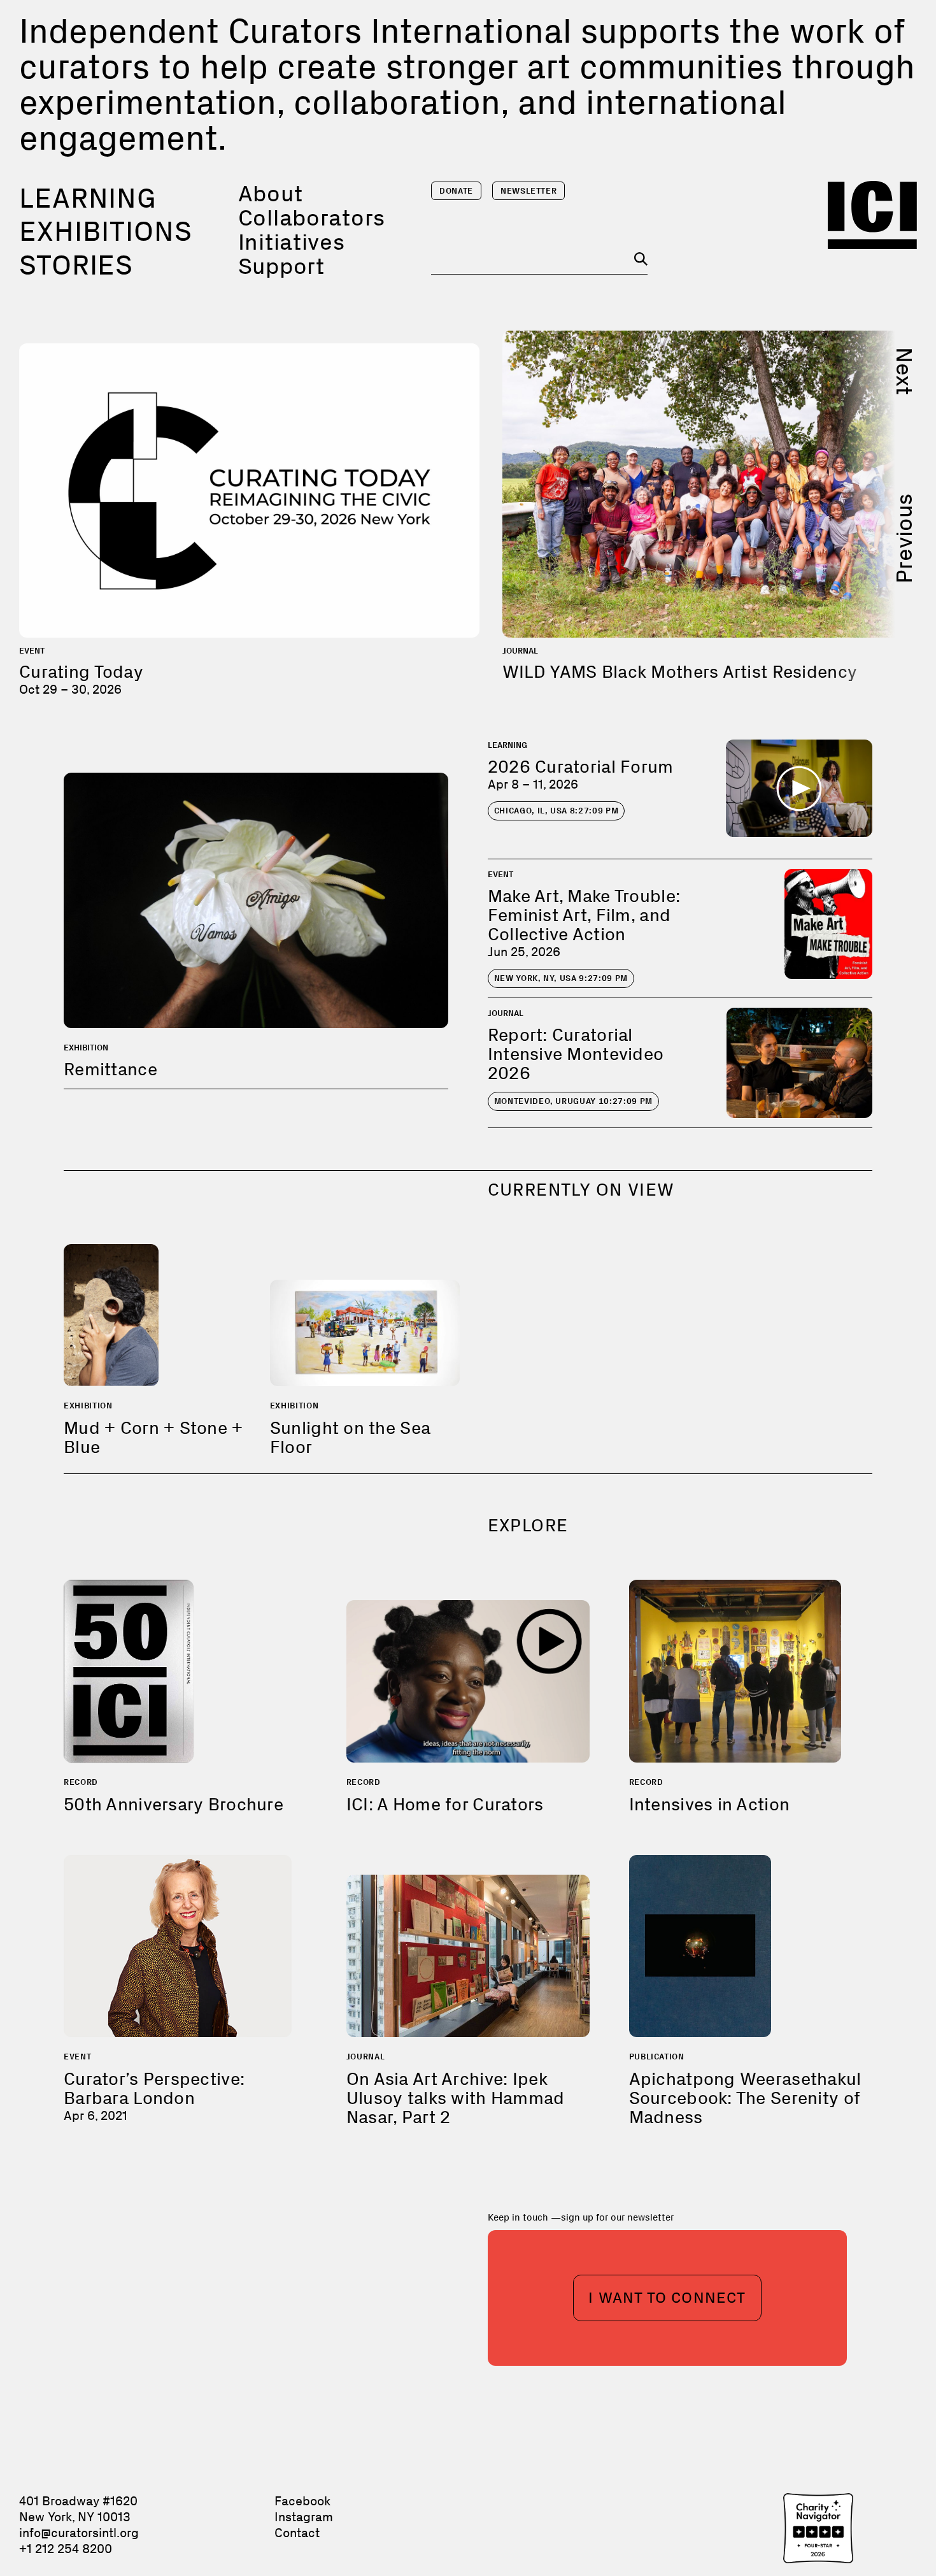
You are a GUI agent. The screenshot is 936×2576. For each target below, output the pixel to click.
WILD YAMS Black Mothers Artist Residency (680, 672)
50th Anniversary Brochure (174, 1804)
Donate (456, 191)
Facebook (302, 2501)
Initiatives (292, 242)
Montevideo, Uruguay (573, 1101)
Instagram (304, 2517)
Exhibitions (106, 231)
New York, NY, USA (561, 978)
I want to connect (667, 2297)
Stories (76, 265)
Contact (297, 2533)
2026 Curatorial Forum (581, 767)
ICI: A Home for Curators (445, 1804)
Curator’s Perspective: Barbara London (154, 2088)
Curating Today (81, 672)
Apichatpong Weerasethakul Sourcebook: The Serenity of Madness (745, 2098)
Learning (88, 198)
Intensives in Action (710, 1804)
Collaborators (312, 218)
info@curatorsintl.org (79, 2533)
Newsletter (529, 191)
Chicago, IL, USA (557, 811)
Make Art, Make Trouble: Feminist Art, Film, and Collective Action (584, 915)
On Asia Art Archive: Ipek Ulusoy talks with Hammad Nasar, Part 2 (456, 2098)
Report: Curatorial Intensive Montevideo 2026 (576, 1054)
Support (281, 266)
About (271, 193)
